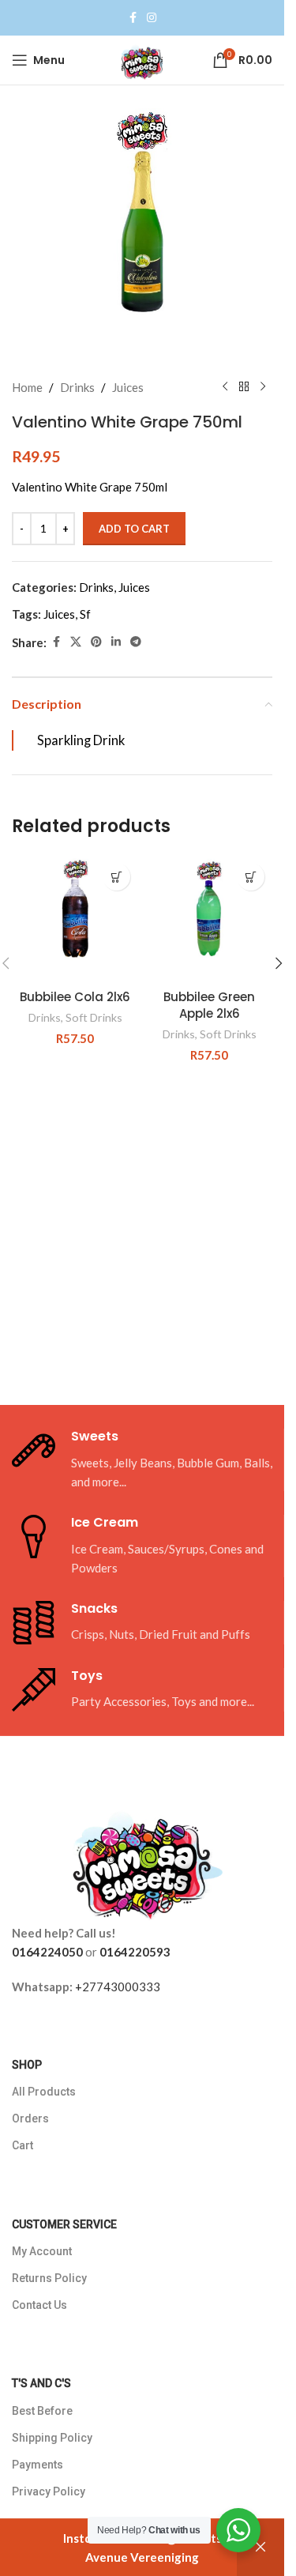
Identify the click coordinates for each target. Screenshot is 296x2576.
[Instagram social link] (152, 18)
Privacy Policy (49, 2491)
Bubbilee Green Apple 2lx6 (209, 1005)
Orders (30, 2118)
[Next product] (263, 387)
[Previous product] (225, 387)
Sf (85, 614)
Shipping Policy (52, 2438)
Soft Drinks (94, 1017)
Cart (22, 2145)
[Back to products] (244, 387)
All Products (44, 2092)
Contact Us (39, 2305)
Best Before (42, 2411)
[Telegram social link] (136, 642)
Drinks (77, 387)
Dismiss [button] (260, 2548)
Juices (128, 387)
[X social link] (76, 642)
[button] (116, 877)
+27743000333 (118, 1987)
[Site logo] (142, 58)
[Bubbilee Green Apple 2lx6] (209, 918)
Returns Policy (49, 2278)
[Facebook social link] (133, 18)
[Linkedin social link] (116, 642)
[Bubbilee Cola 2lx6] (75, 918)
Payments (37, 2465)
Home (27, 387)
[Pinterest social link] (96, 642)
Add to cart (134, 529)
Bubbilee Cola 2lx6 (75, 997)
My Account (42, 2251)
